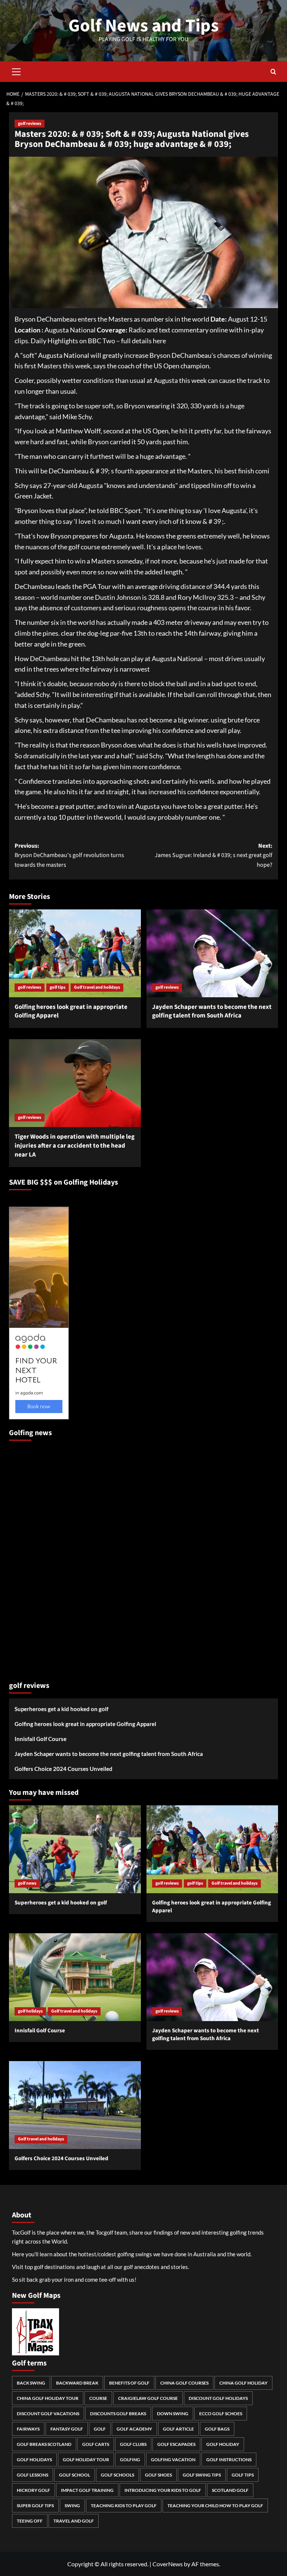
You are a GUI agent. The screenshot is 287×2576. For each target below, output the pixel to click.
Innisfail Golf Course (41, 1739)
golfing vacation (173, 2460)
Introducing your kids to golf (163, 2490)
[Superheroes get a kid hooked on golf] (75, 1849)
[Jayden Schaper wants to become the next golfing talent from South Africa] (212, 953)
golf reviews (30, 124)
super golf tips (35, 2506)
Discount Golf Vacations (48, 2414)
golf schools (118, 2475)
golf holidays (30, 2011)
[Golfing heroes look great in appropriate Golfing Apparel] (75, 953)
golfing (130, 2460)
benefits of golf (129, 2383)
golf (100, 2429)
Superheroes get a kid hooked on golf (61, 1709)
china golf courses (184, 2383)
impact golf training (87, 2490)
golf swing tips (202, 2475)
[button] (16, 71)
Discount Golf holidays (218, 2398)
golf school (75, 2475)
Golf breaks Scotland (44, 2444)
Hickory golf (33, 2490)
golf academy (134, 2429)
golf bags (217, 2429)
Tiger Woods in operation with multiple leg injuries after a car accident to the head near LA (75, 1146)
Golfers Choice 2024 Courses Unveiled (64, 1769)
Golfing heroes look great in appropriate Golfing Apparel (71, 1011)
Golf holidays (34, 2460)
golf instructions (229, 2460)
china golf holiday (243, 2383)
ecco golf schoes (221, 2414)
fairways (28, 2429)
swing (72, 2506)
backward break (77, 2383)
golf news (27, 1883)
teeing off (30, 2521)
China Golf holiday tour (48, 2398)
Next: (214, 855)
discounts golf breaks (118, 2414)
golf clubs (133, 2444)
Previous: (69, 855)
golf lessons (33, 2475)
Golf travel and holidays (97, 987)
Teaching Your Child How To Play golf (215, 2506)
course (98, 2398)
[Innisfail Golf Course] (75, 1977)
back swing (31, 2383)
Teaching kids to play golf (124, 2506)
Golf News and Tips (143, 26)
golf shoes (158, 2475)
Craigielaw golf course (148, 2398)
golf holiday (223, 2444)
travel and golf (74, 2521)
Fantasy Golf (67, 2429)
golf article (178, 2429)
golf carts (96, 2444)
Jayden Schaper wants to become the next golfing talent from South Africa (212, 1011)
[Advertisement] (39, 1558)
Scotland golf (230, 2490)
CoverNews (168, 2564)
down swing (173, 2414)
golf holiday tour (86, 2460)
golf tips (58, 987)
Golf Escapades (176, 2444)
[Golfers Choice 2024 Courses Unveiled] (75, 2105)
